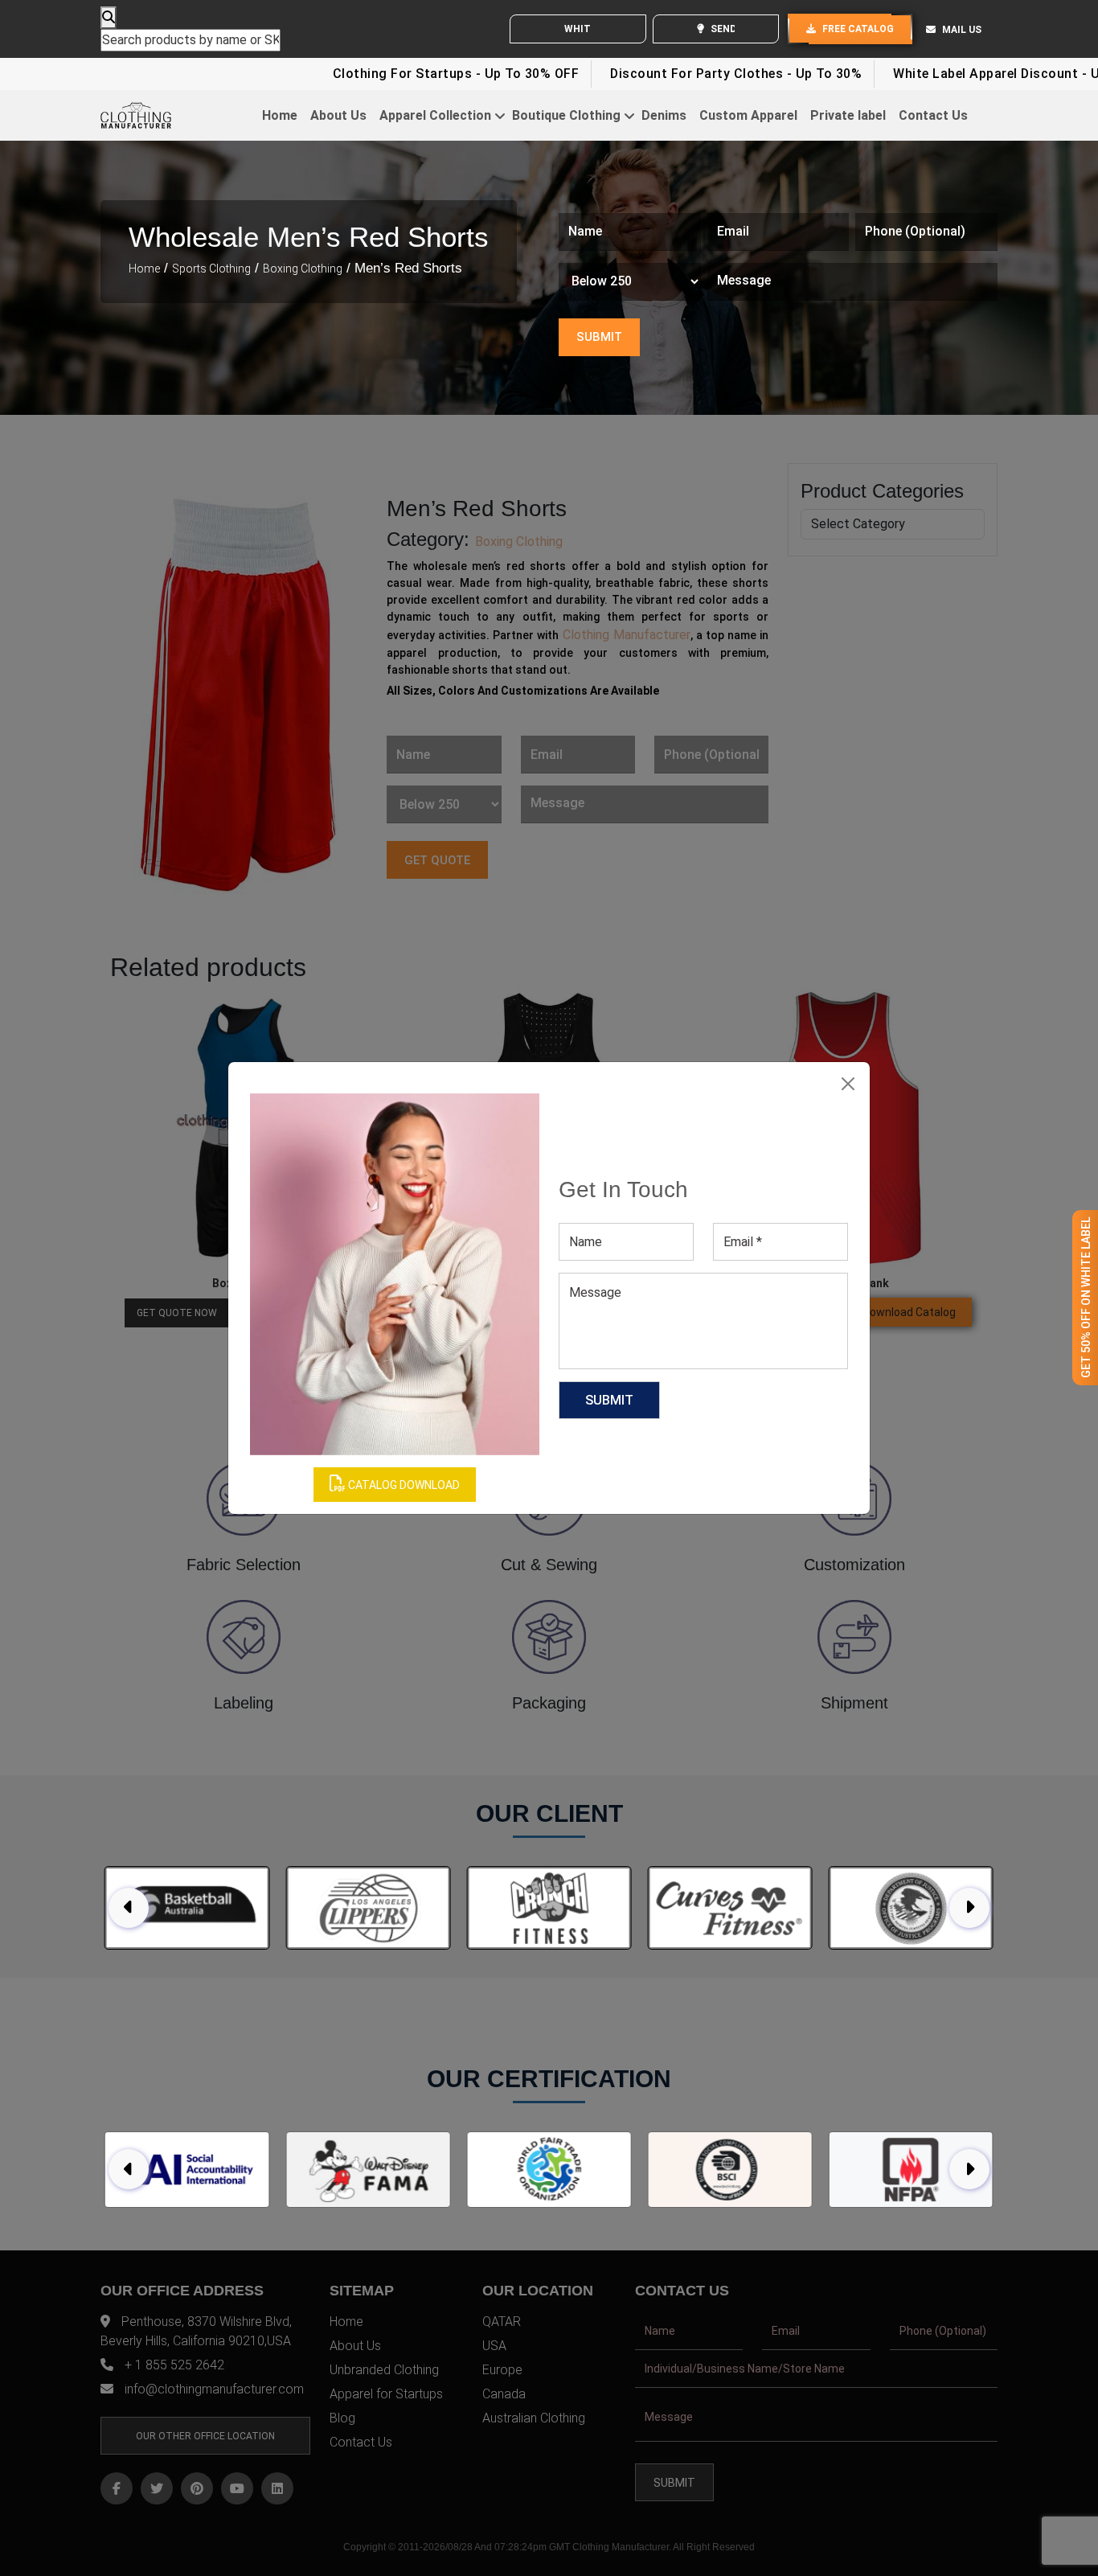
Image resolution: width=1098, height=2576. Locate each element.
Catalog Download (403, 1485)
